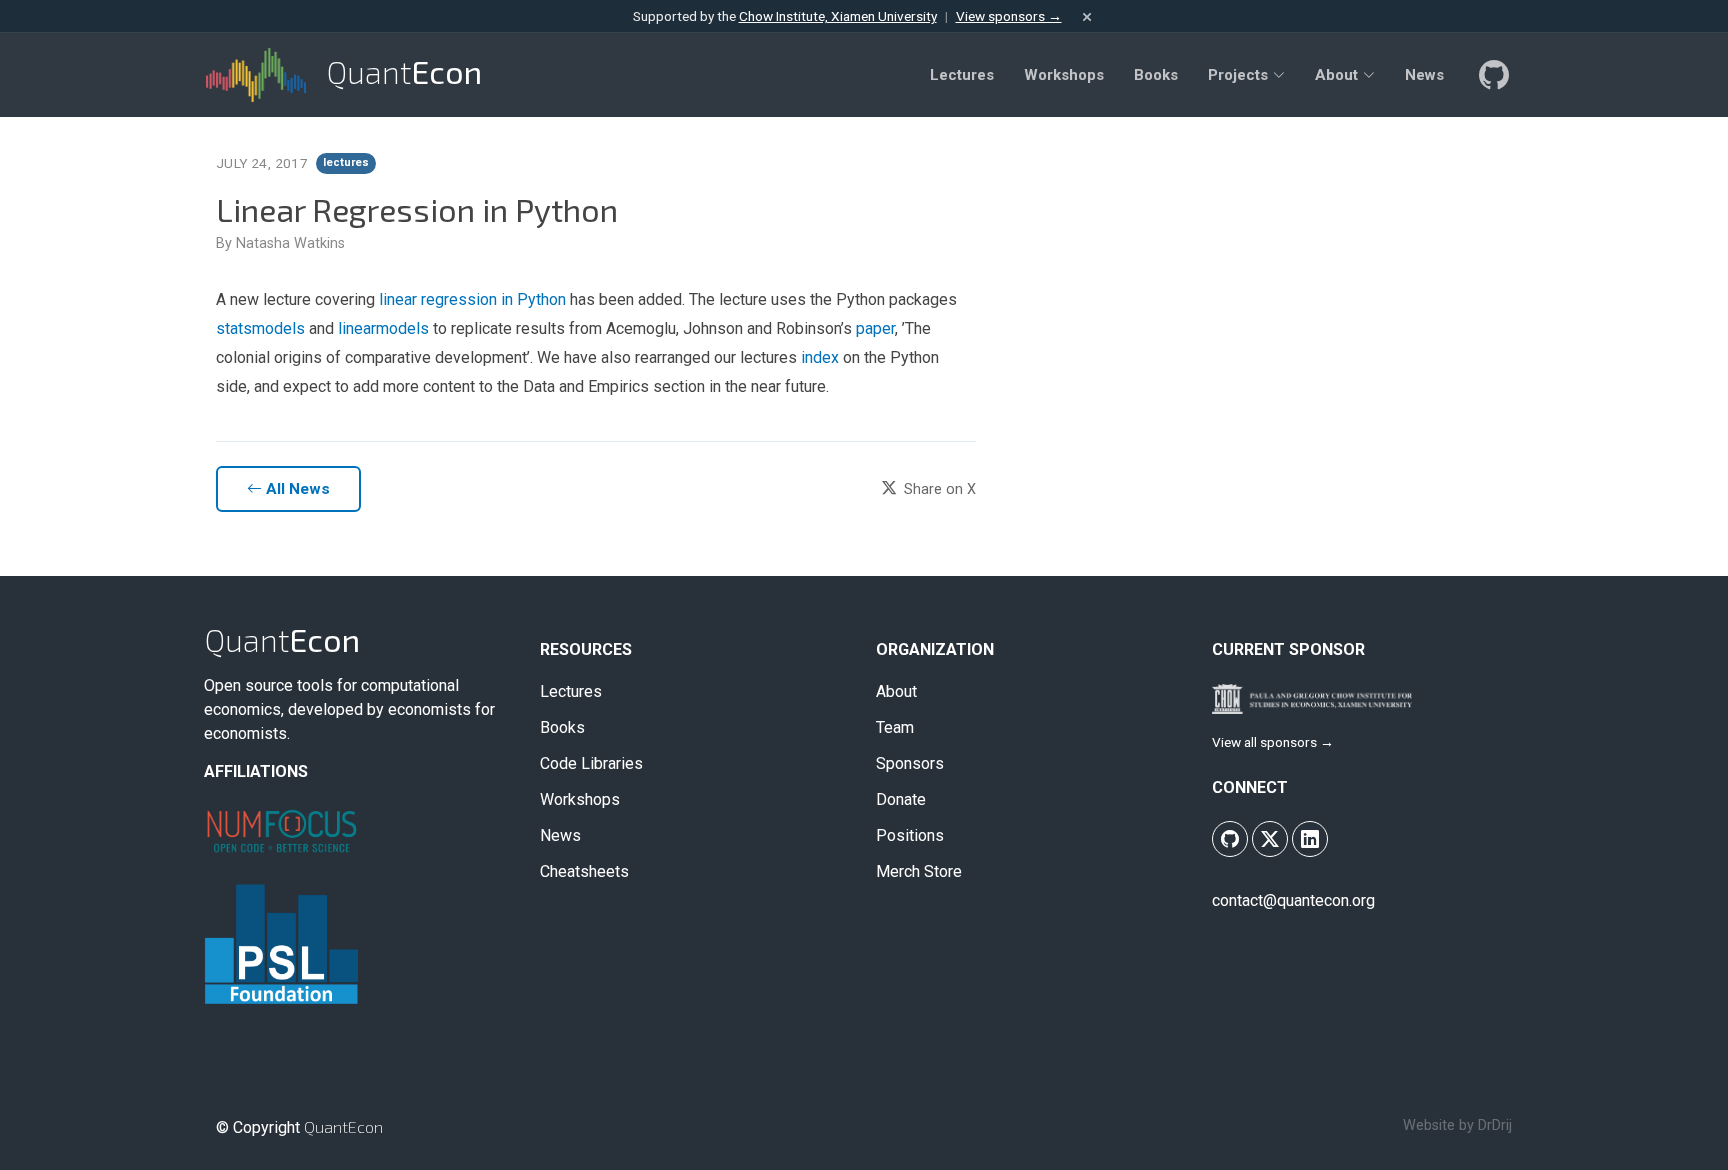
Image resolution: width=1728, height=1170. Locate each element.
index (820, 357)
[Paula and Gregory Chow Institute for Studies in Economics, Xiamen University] (1312, 697)
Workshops (580, 800)
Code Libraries (591, 764)
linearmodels (383, 328)
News (560, 836)
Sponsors (910, 764)
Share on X (938, 489)
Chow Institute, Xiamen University (838, 16)
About (896, 692)
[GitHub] (1491, 75)
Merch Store (919, 872)
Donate (901, 800)
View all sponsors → (1273, 742)
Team (895, 728)
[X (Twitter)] (1270, 839)
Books (562, 728)
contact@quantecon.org (1293, 900)
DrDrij (1495, 1125)
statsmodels (260, 328)
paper (875, 328)
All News (296, 489)
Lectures (571, 692)
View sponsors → (1009, 16)
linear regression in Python (472, 299)
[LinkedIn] (1310, 839)
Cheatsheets (584, 872)
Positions (910, 836)
